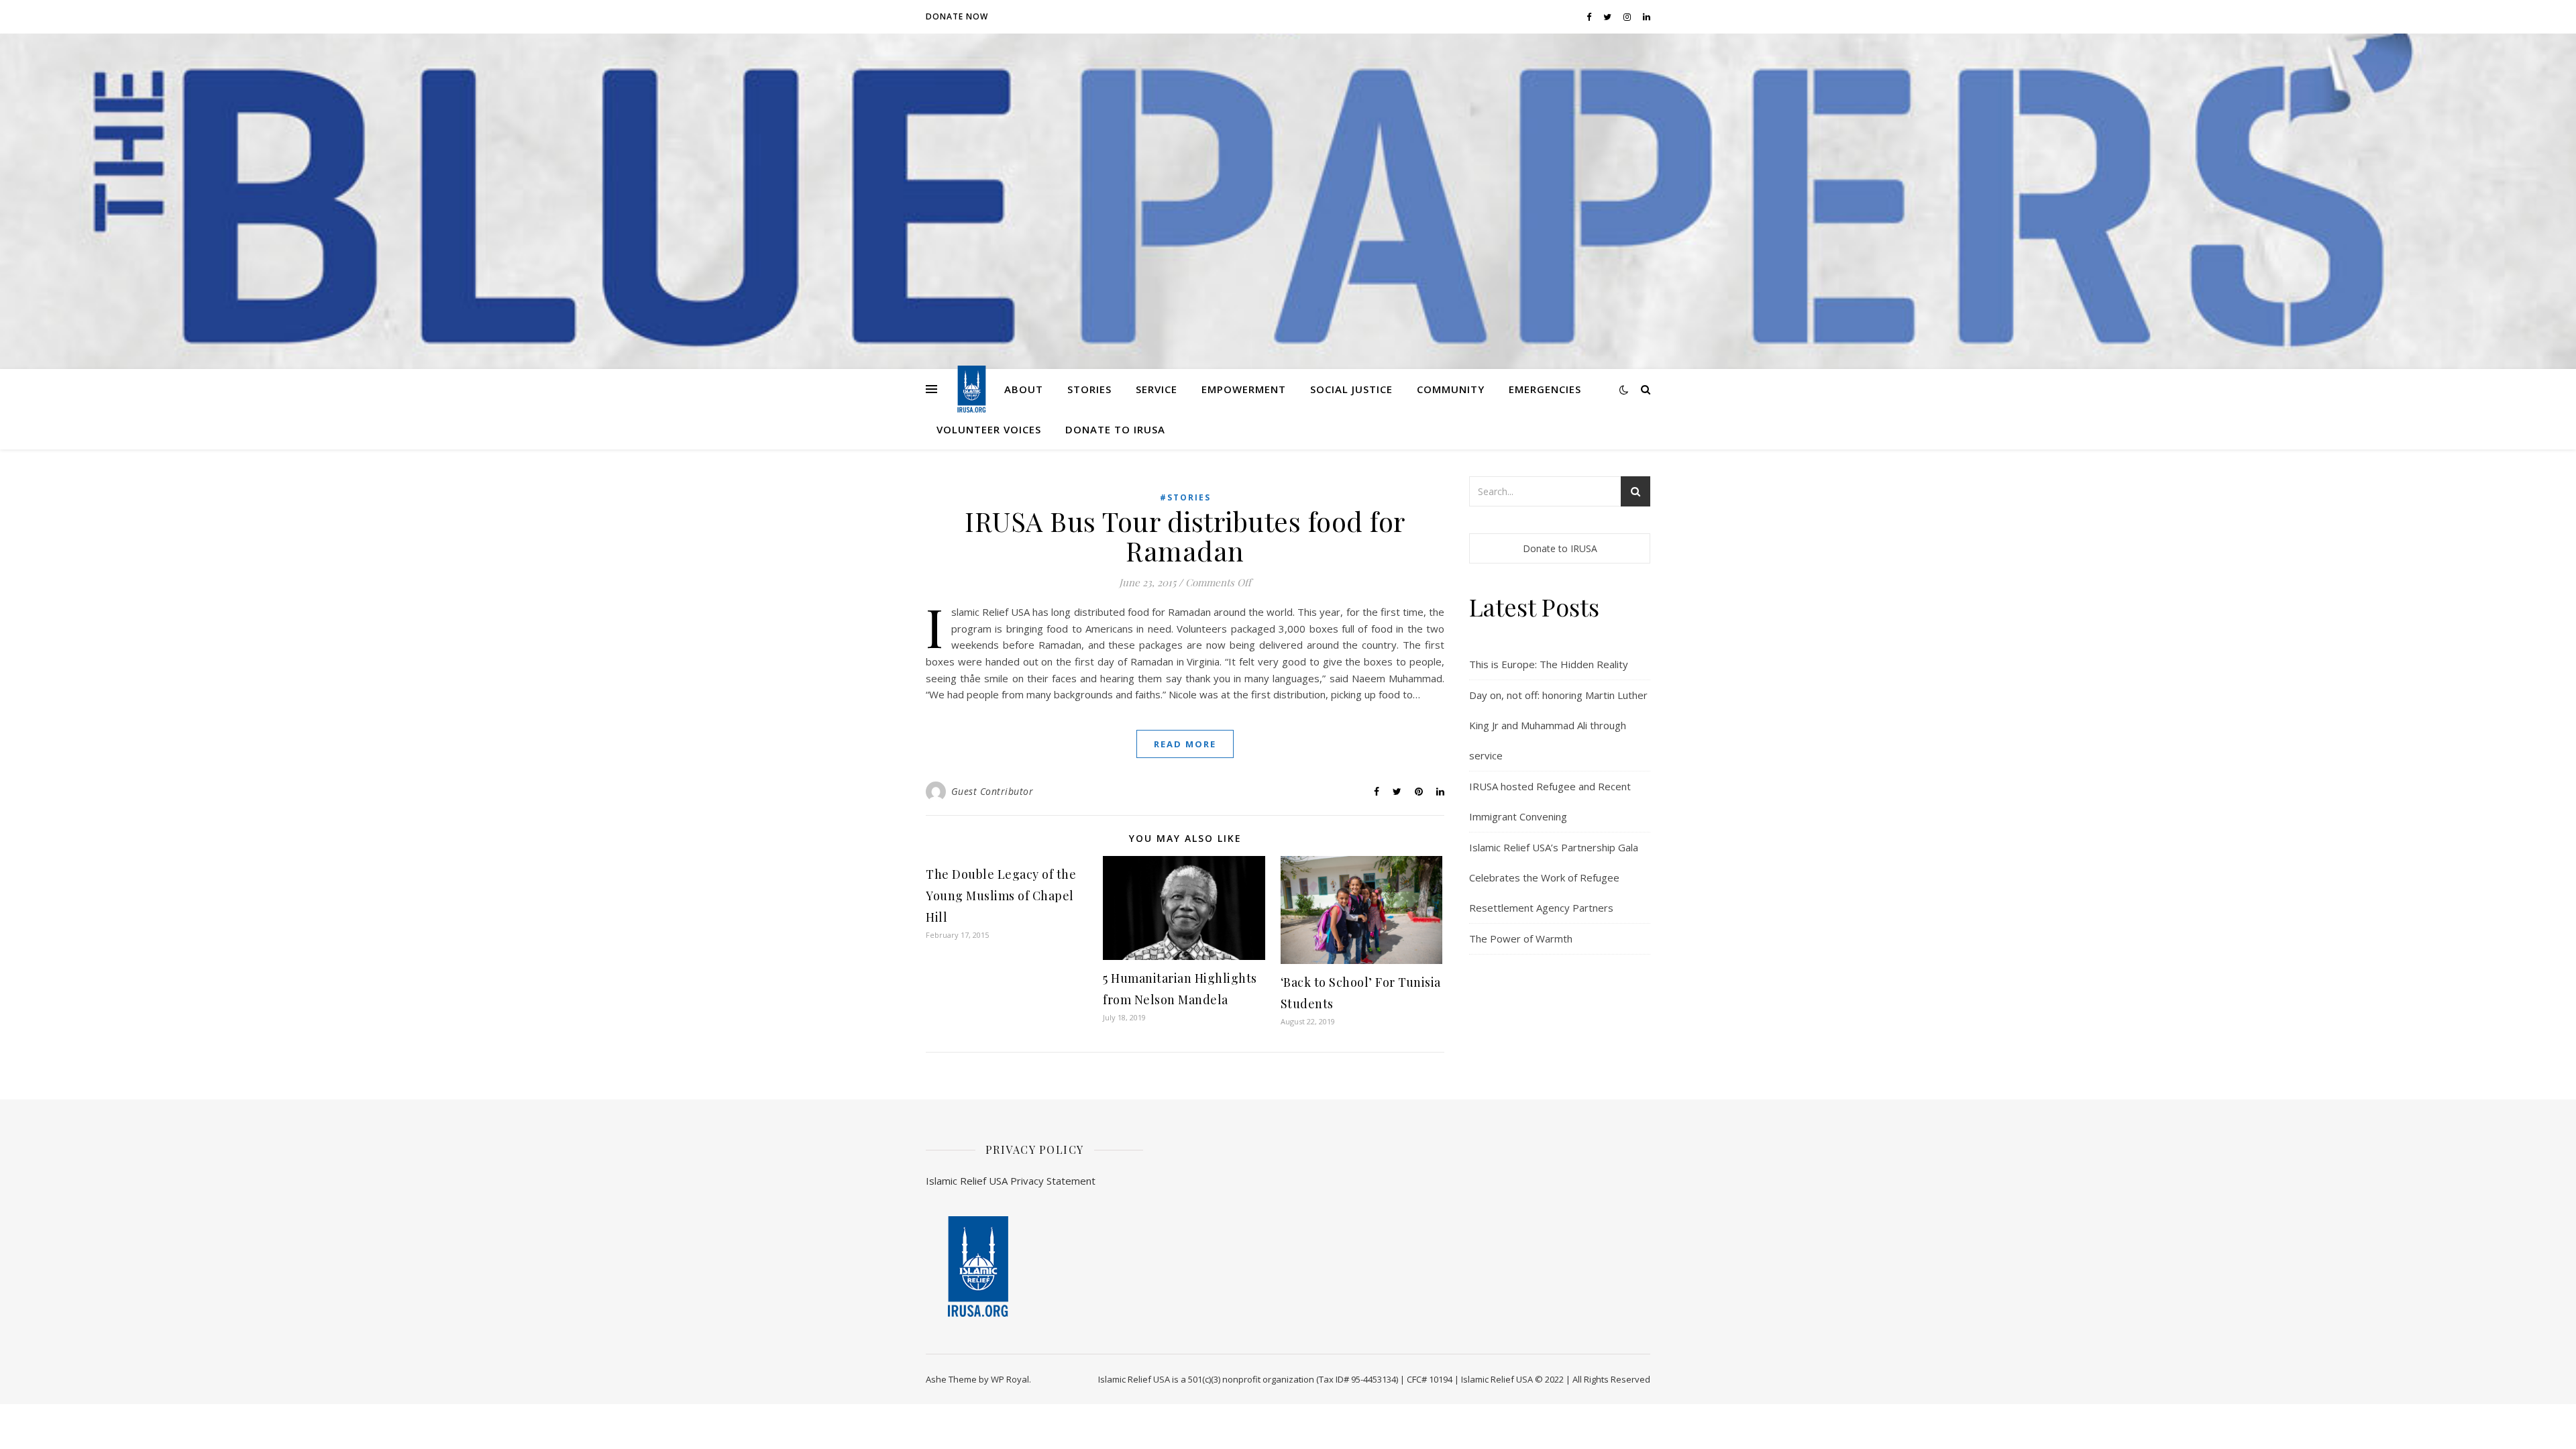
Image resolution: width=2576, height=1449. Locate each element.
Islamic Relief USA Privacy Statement (1011, 1181)
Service (1157, 389)
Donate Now (957, 16)
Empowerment (1244, 389)
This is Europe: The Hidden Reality (1549, 664)
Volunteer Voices (989, 429)
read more (1185, 744)
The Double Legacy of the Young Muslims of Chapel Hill (1001, 896)
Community (1451, 389)
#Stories (1185, 497)
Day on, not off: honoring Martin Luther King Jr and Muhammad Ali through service (1558, 725)
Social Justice (1351, 389)
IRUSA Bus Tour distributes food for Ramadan (1185, 536)
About (1024, 389)
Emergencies (1545, 389)
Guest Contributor (992, 791)
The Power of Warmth (1521, 938)
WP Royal (1010, 1379)
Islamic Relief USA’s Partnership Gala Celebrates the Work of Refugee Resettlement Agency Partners (1554, 877)
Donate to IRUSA (1115, 429)
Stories (1089, 389)
